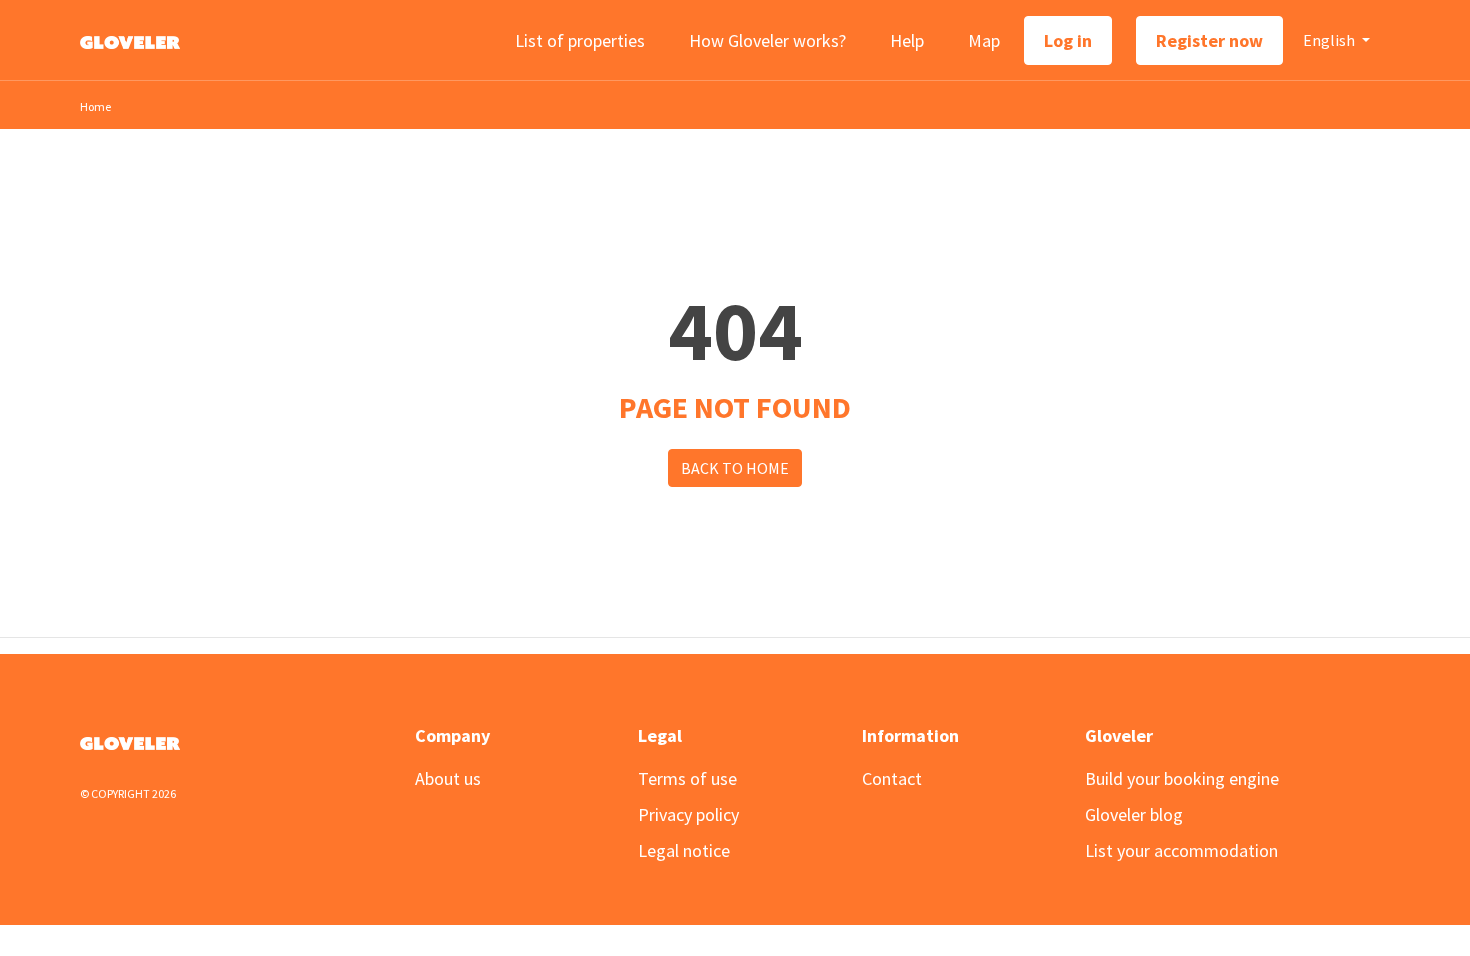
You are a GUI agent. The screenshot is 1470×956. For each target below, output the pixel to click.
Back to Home (735, 468)
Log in (1068, 40)
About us (448, 778)
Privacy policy (688, 814)
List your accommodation (1181, 850)
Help (907, 40)
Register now (1209, 40)
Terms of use (687, 778)
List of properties (580, 40)
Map (984, 40)
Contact (892, 778)
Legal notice (684, 850)
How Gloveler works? (767, 40)
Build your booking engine (1182, 778)
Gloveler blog (1134, 814)
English (1330, 40)
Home (95, 106)
